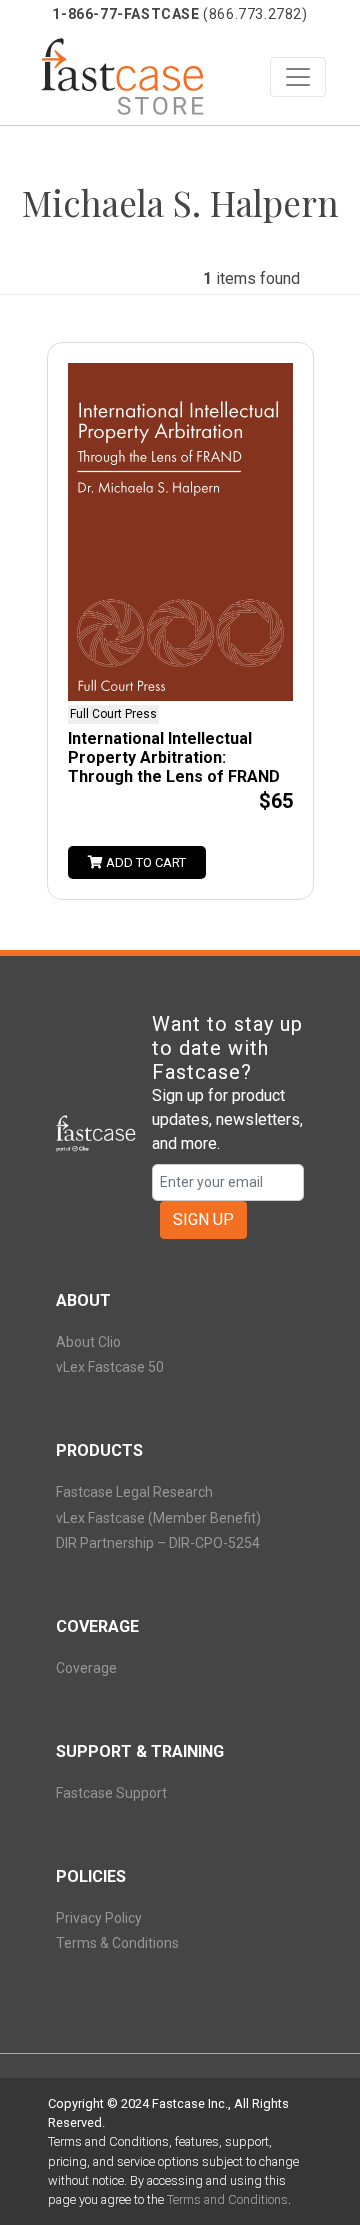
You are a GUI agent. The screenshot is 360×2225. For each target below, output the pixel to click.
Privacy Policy (99, 1918)
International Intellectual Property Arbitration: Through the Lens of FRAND (174, 757)
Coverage (86, 1668)
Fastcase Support (111, 1793)
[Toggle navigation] (298, 77)
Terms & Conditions (117, 1943)
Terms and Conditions (227, 2199)
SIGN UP (203, 1219)
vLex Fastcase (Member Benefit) (158, 1518)
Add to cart (144, 862)
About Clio (88, 1342)
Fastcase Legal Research (134, 1492)
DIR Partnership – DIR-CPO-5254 (158, 1543)
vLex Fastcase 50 (110, 1367)
